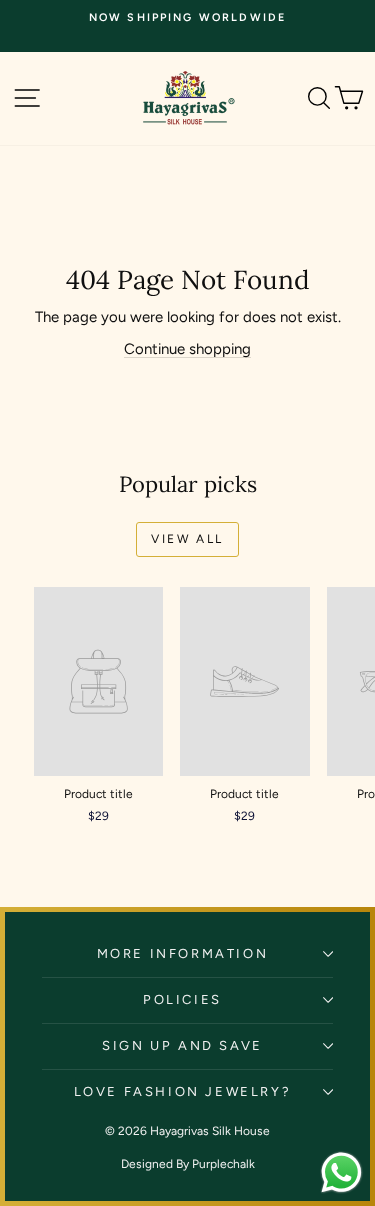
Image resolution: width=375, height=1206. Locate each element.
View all (187, 539)
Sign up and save (182, 1045)
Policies (182, 999)
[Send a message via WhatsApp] (341, 1172)
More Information (183, 953)
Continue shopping (187, 349)
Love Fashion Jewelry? (183, 1091)
